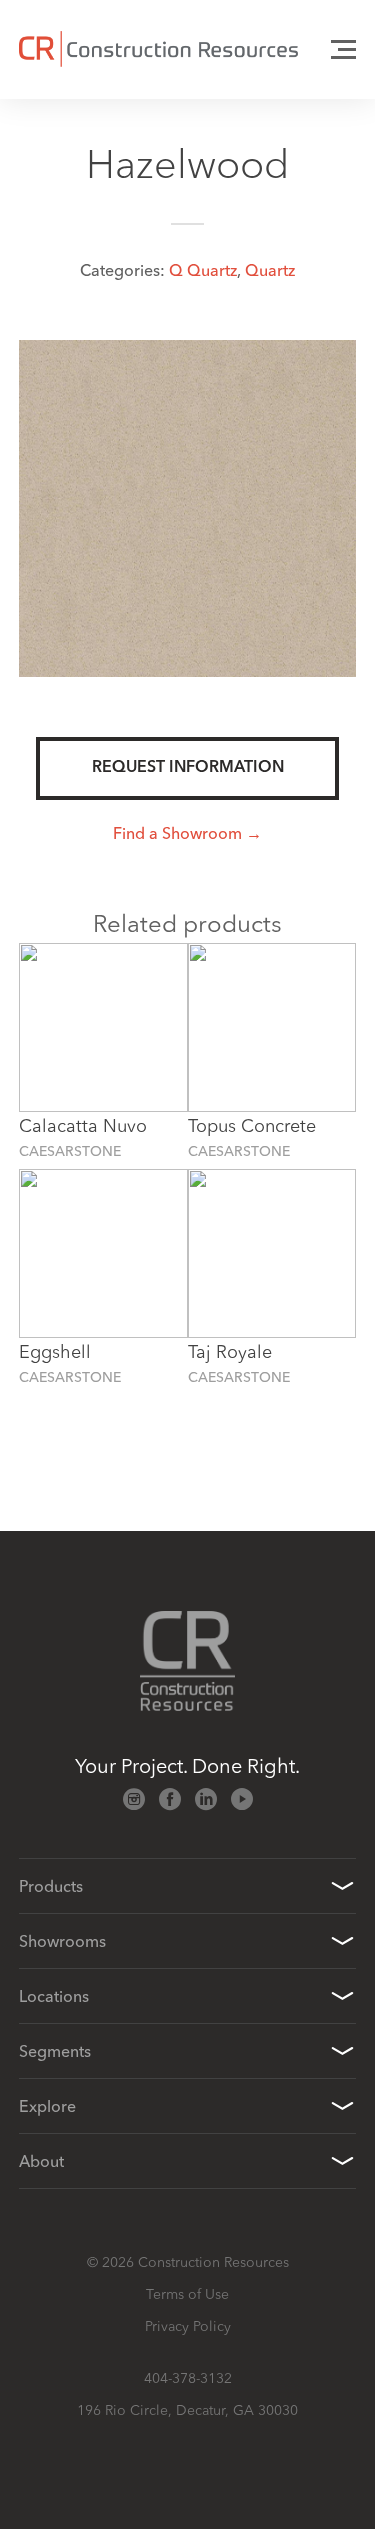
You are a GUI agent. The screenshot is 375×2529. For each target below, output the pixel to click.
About (41, 2161)
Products (51, 1886)
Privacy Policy (188, 2326)
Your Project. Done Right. (187, 1765)
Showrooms (62, 1941)
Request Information (188, 768)
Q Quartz (203, 270)
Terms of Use (187, 2294)
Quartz (270, 270)
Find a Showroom (177, 833)
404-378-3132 (188, 2378)
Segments (55, 2051)
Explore (47, 2106)
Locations (54, 1996)
